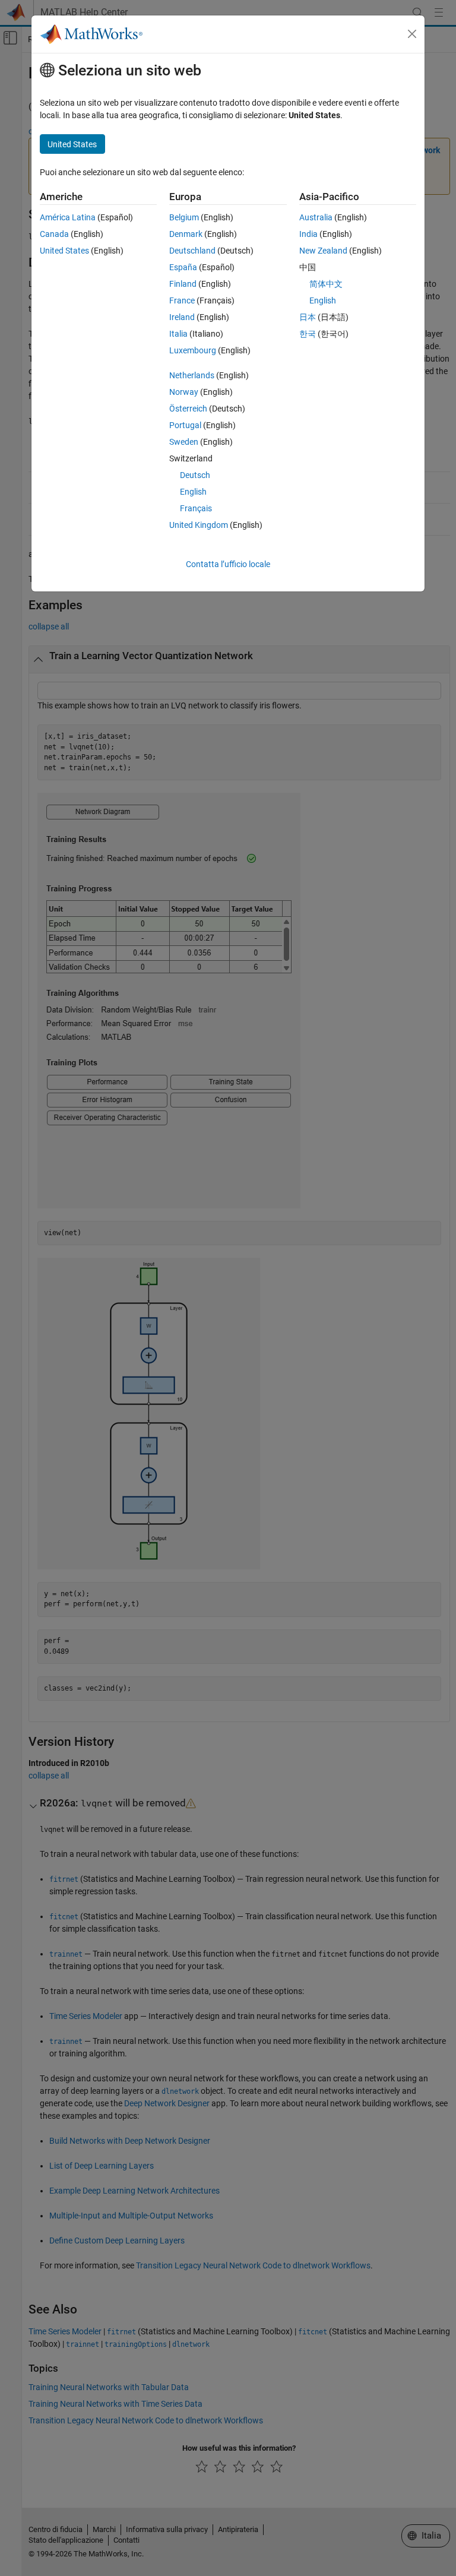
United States (64, 251)
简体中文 (326, 284)
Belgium (184, 217)
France (182, 300)
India (308, 234)
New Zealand (323, 251)
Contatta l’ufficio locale (228, 564)
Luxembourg (193, 350)
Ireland (182, 317)
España (183, 267)
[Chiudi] (412, 34)
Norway (184, 392)
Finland (183, 284)
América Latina (68, 217)
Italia (178, 334)
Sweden (184, 442)
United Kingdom (199, 525)
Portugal (185, 425)
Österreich (188, 409)
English (193, 492)
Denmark (186, 234)
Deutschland (192, 251)
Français (196, 508)
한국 (308, 334)
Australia (316, 217)
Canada (54, 234)
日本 (308, 317)
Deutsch (195, 475)
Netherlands (192, 375)
